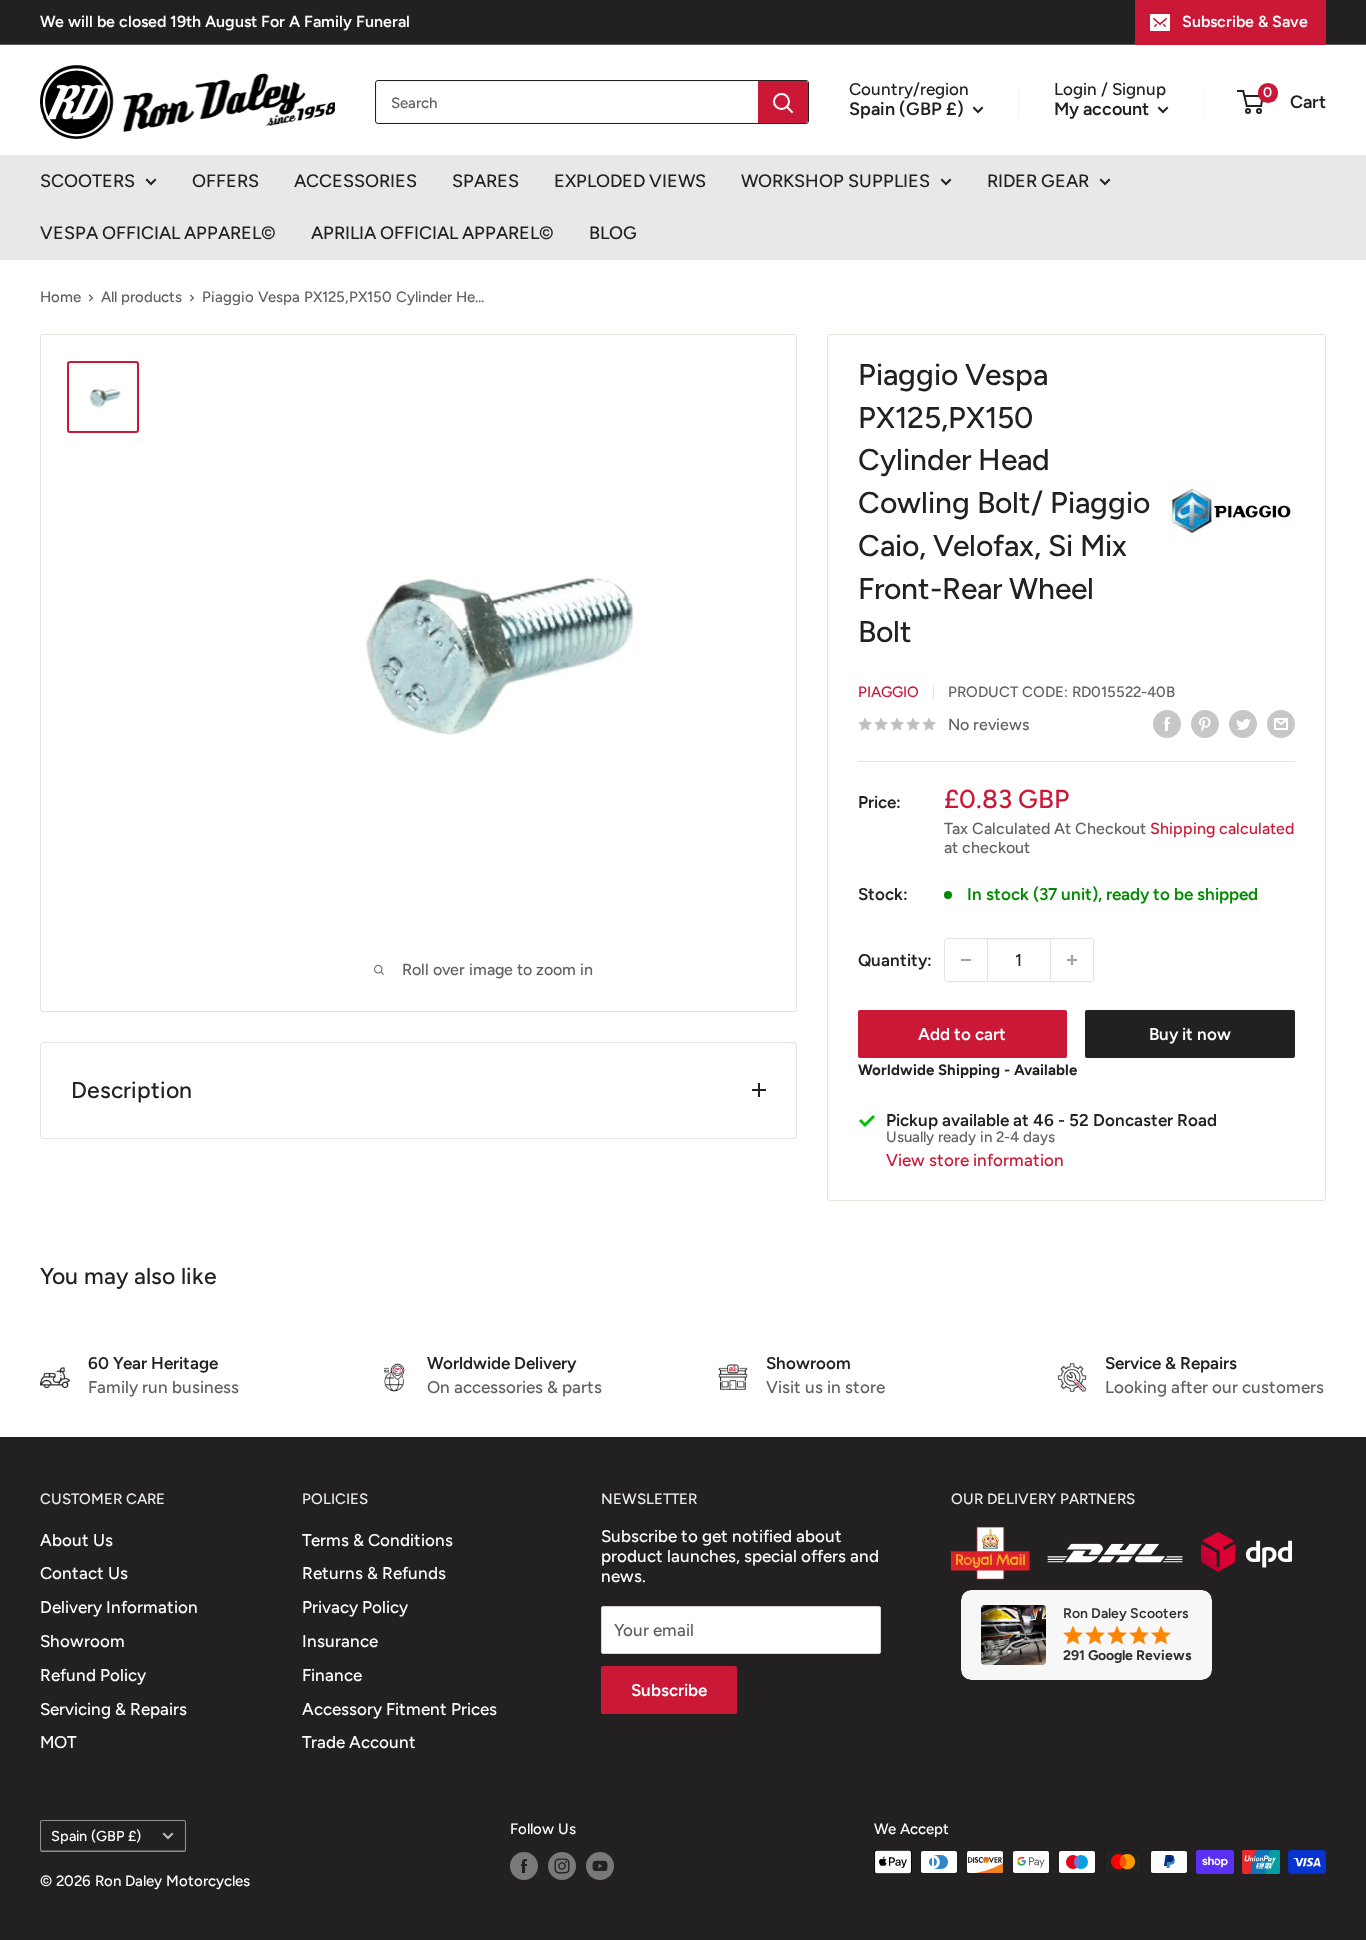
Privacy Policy (355, 1607)
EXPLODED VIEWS (630, 181)
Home (60, 297)
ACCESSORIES (355, 181)
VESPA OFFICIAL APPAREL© (158, 233)
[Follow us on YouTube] (600, 1864)
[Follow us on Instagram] (562, 1864)
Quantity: (895, 960)
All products (141, 297)
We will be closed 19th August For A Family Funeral (225, 21)
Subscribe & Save (1245, 21)
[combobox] (567, 102)
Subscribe (669, 1690)
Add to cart (962, 1034)
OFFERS (225, 181)
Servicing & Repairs (113, 1709)
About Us (76, 1540)
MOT (58, 1742)
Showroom (82, 1641)
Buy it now (1190, 1034)
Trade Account (359, 1742)
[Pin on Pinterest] (1205, 723)
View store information (975, 1160)
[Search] (783, 102)
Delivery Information (119, 1607)
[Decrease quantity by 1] (966, 960)
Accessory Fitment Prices (399, 1709)
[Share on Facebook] (1167, 723)
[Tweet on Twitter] (1243, 723)
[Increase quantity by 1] (1072, 960)
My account (1103, 108)
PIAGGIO (888, 692)
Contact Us (84, 1573)
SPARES (485, 181)
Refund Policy (93, 1675)
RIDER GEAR (1038, 181)
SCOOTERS (87, 181)
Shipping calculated (1222, 828)
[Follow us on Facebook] (524, 1864)
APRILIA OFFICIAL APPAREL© (432, 233)
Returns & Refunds (374, 1573)
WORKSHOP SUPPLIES (835, 181)
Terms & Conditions (377, 1540)
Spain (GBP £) (96, 1836)
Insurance (340, 1641)
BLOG (613, 233)
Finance (332, 1675)
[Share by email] (1281, 723)
